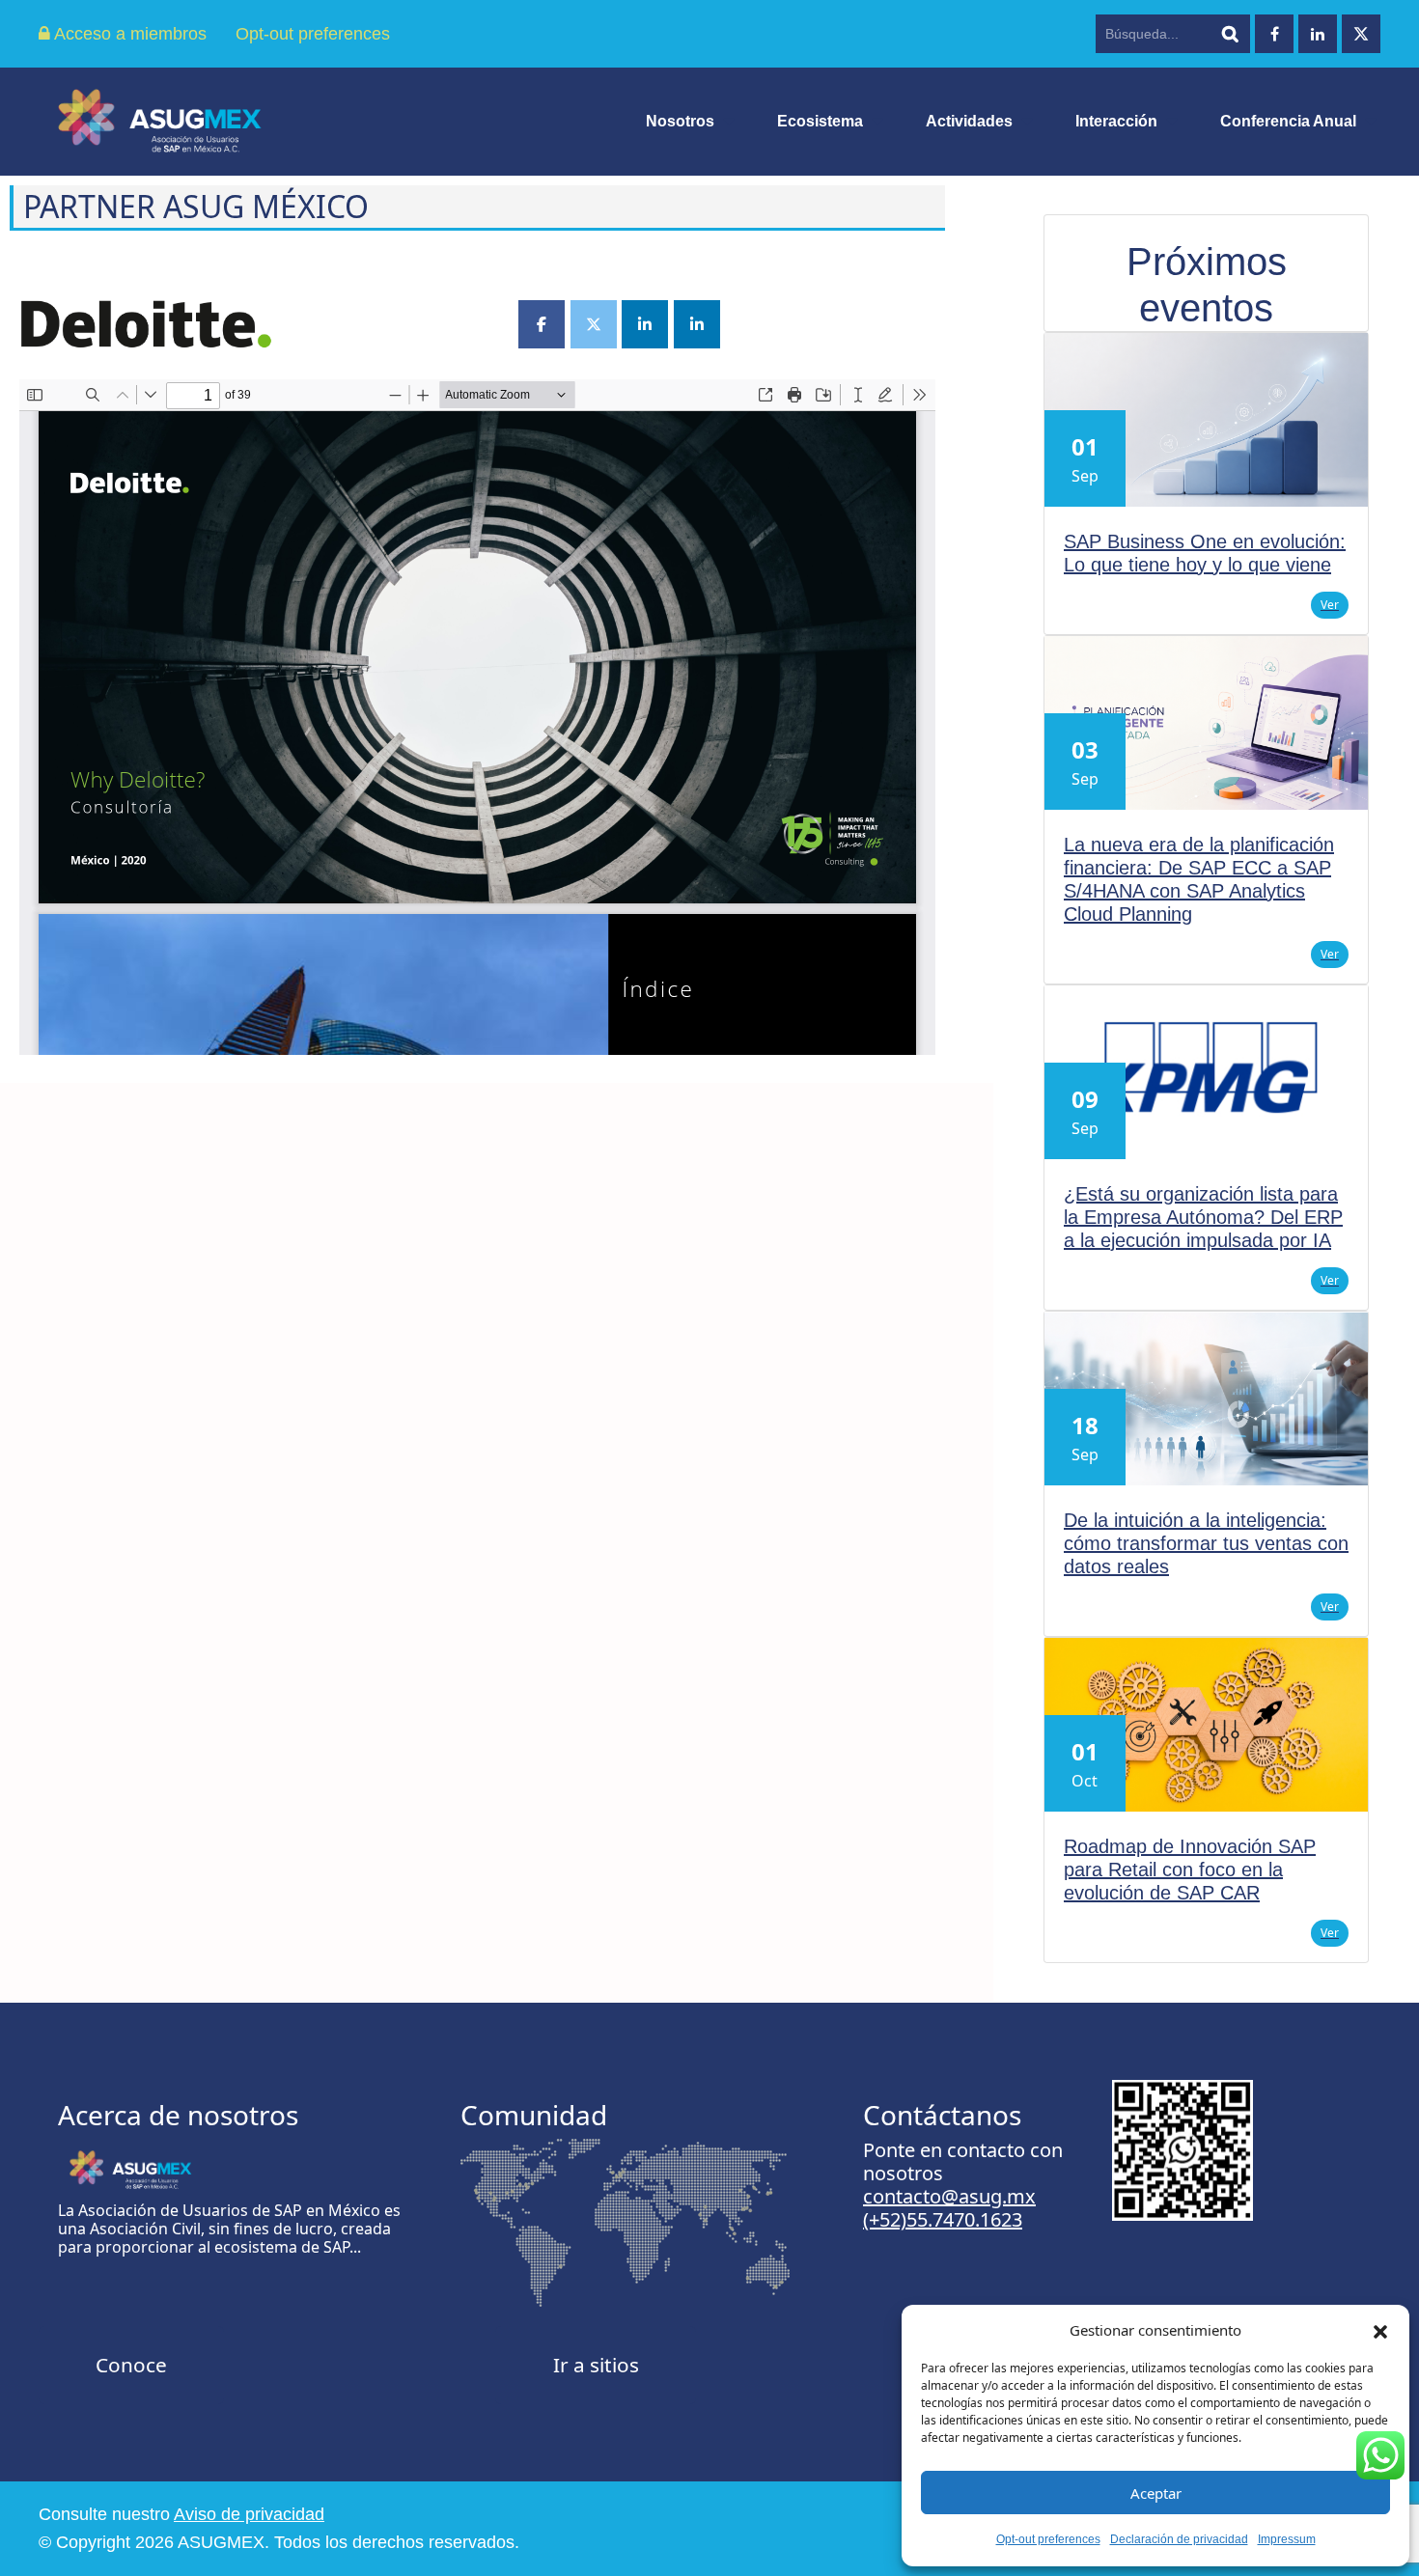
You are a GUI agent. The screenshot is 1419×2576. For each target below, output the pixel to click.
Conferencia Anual (1288, 121)
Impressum (1287, 2539)
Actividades (969, 121)
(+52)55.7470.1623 (943, 2219)
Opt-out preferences (1048, 2539)
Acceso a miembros (128, 34)
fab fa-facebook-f (1274, 34)
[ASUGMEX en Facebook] (542, 324)
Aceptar (1156, 2493)
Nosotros (680, 121)
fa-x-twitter (1361, 34)
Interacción (1116, 121)
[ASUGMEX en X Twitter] (594, 324)
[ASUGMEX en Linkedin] (645, 324)
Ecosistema (820, 121)
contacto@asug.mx (949, 2196)
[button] (1380, 2330)
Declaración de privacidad (1179, 2539)
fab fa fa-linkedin (1318, 34)
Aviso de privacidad (249, 2514)
